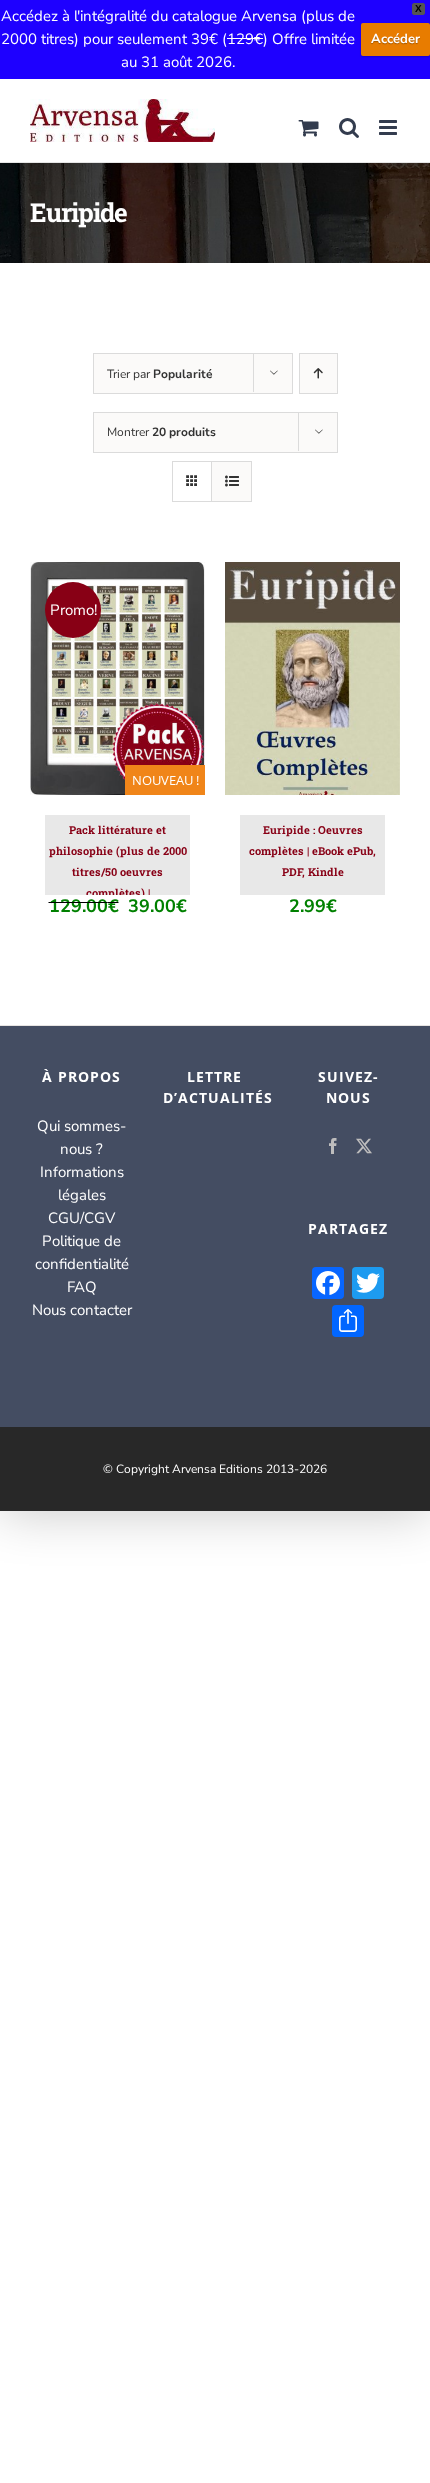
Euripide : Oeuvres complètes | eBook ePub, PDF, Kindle (312, 850)
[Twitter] (364, 1146)
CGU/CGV (81, 1218)
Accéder (395, 39)
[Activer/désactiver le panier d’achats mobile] (309, 127)
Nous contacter (82, 1310)
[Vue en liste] (231, 481)
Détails (131, 693)
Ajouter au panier (117, 673)
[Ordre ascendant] (318, 373)
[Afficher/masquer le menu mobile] (389, 127)
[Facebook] (333, 1146)
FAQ (82, 1287)
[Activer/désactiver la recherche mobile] (349, 127)
